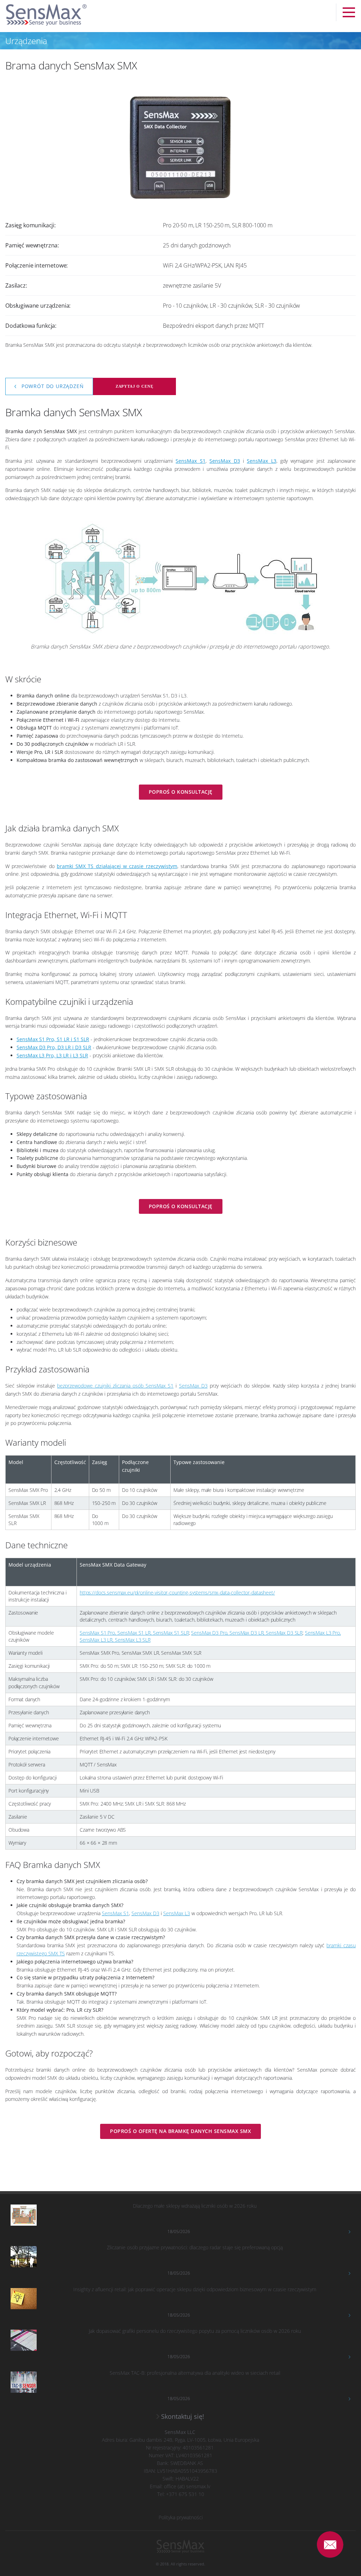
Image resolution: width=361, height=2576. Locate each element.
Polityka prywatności (181, 2517)
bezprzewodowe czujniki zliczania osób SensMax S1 (115, 1386)
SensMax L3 (177, 1913)
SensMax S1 (115, 1913)
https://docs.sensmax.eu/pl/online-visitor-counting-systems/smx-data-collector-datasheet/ (177, 1593)
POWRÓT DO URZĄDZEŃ (52, 386)
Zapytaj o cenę (134, 386)
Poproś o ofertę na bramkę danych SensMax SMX (180, 2131)
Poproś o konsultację (181, 792)
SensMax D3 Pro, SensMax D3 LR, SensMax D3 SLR (247, 1633)
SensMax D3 (193, 1386)
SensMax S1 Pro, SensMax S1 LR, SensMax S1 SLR (134, 1633)
